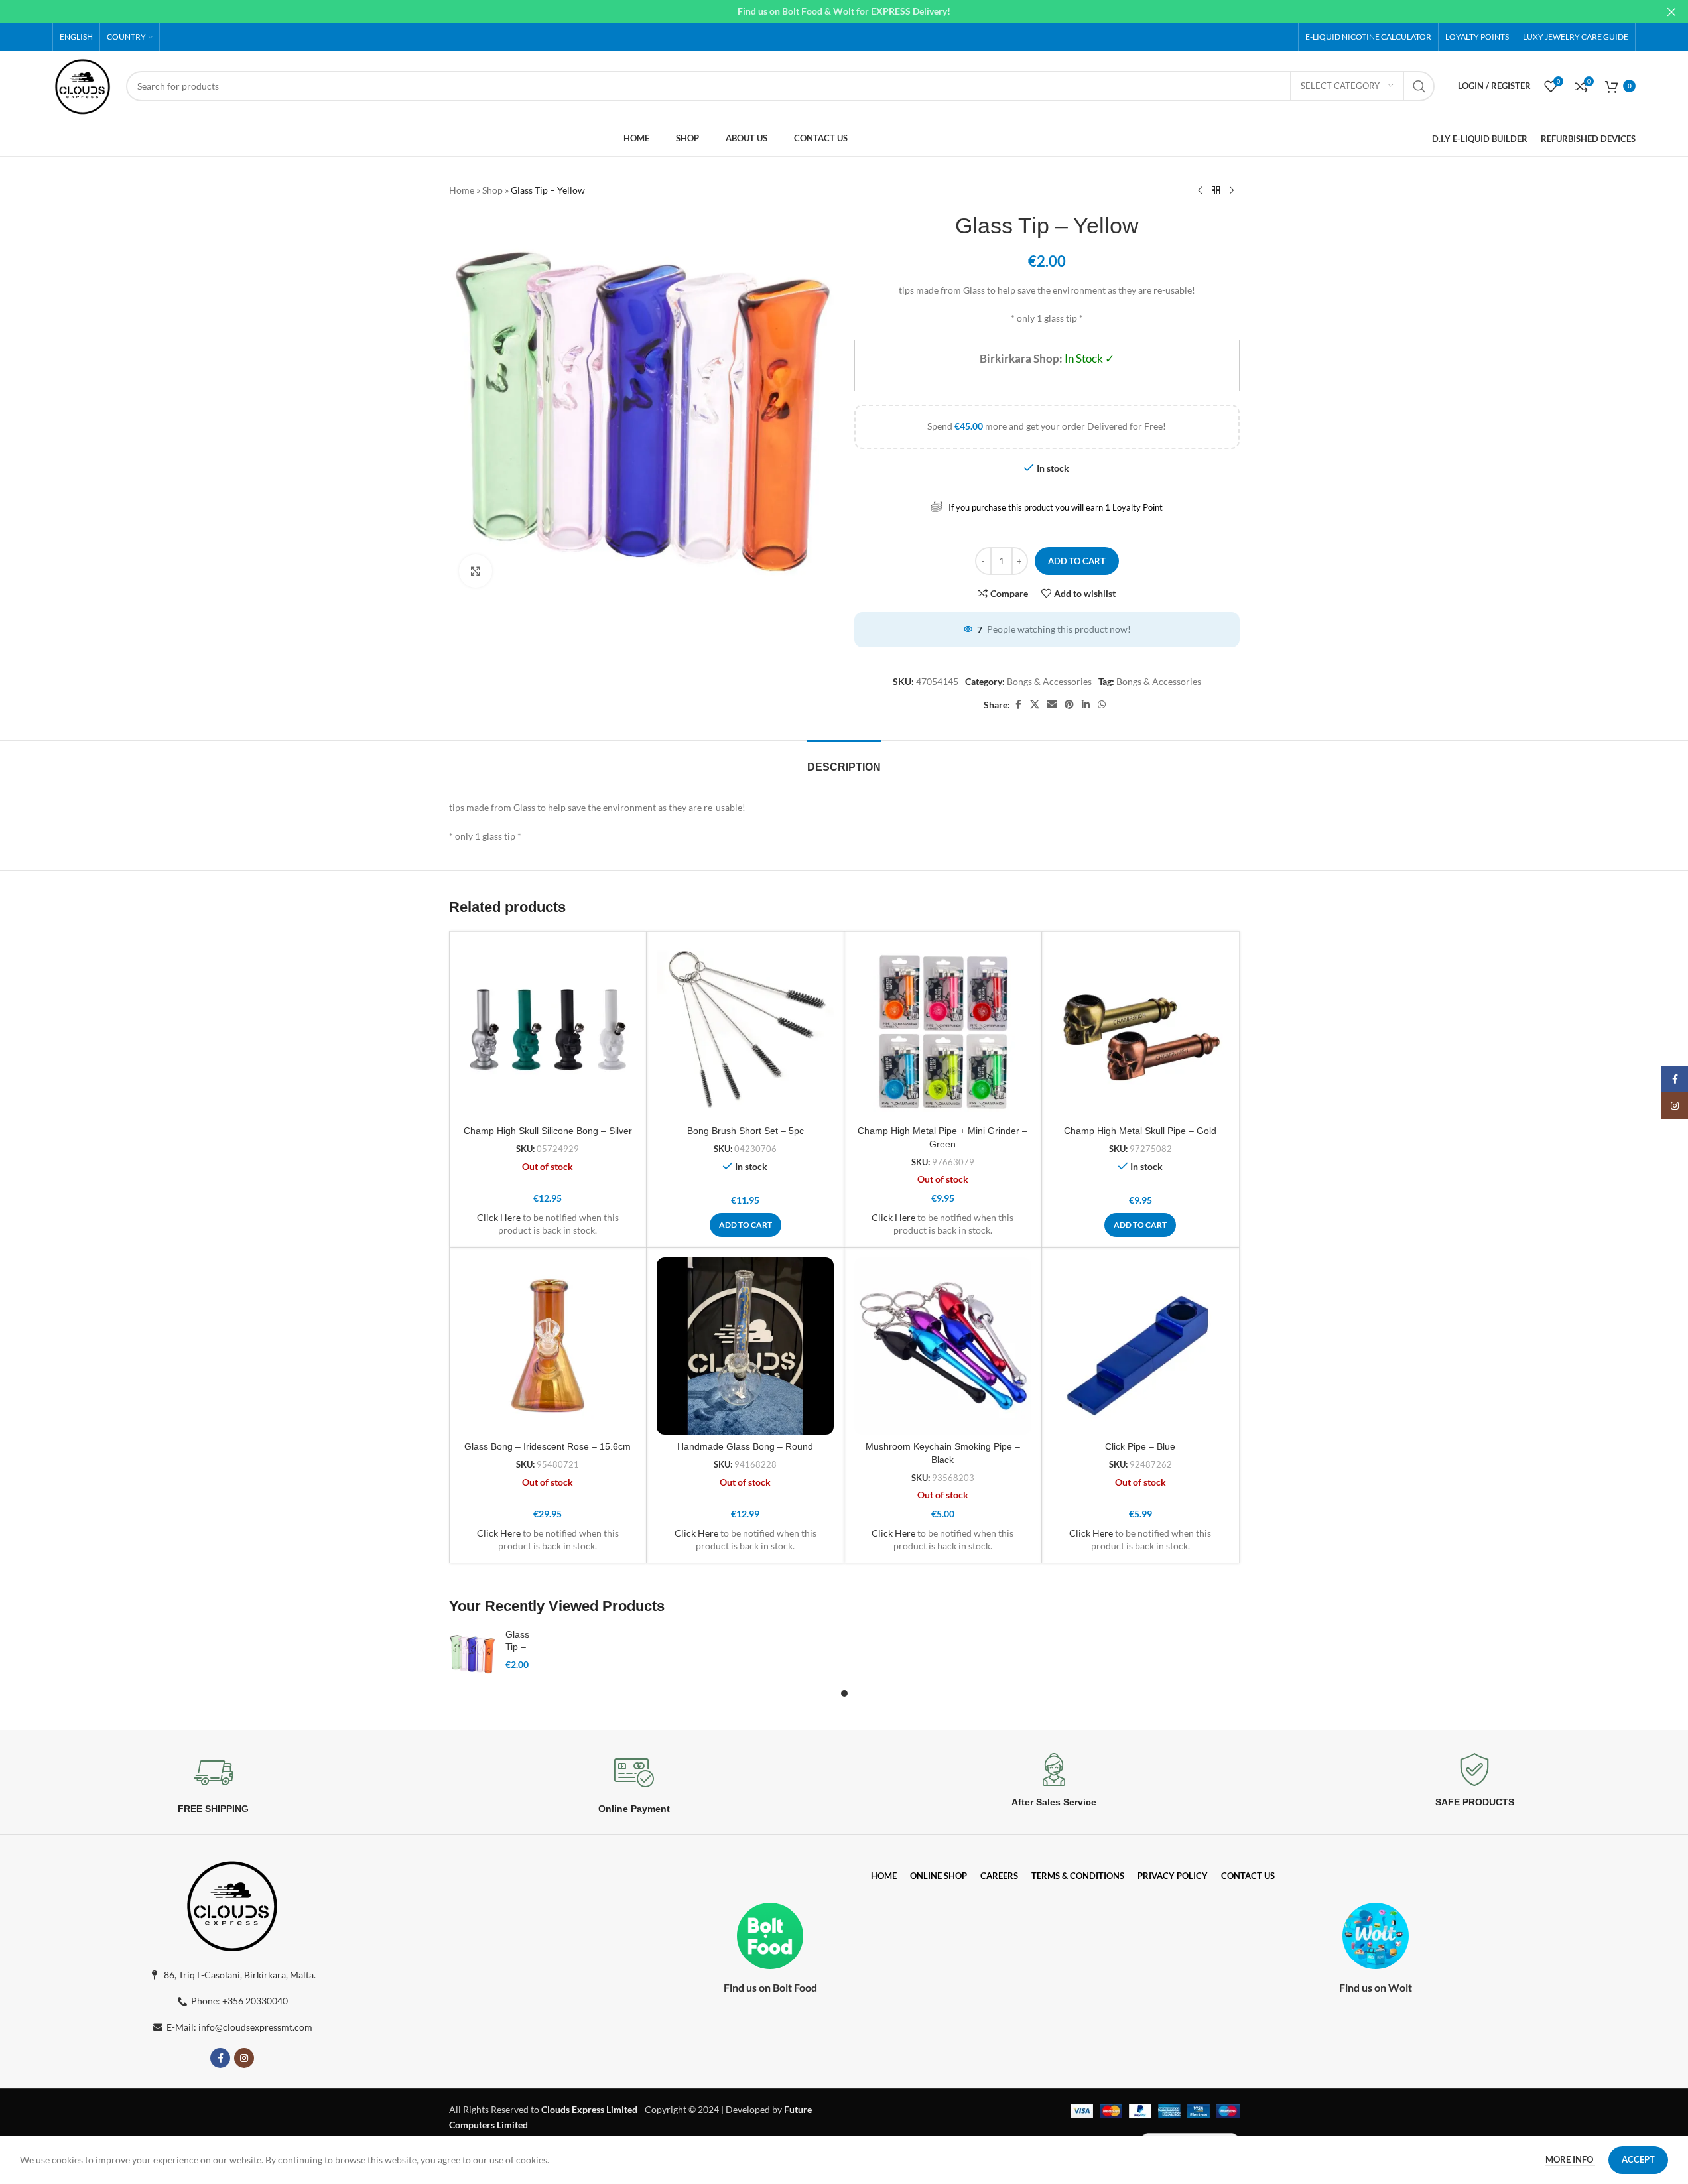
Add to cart (1077, 561)
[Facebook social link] (1018, 705)
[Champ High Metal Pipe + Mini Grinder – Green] (943, 1030)
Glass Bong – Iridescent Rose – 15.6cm (548, 1446)
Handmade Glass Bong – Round (745, 1446)
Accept (1638, 2159)
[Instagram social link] (244, 2058)
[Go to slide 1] (844, 1693)
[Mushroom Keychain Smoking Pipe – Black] (943, 1346)
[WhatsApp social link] (1102, 705)
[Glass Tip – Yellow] (472, 1653)
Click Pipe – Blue (1140, 1446)
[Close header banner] (1671, 12)
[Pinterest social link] (1069, 705)
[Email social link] (1052, 705)
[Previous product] (1200, 191)
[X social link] (1035, 705)
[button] (746, 1225)
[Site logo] (83, 85)
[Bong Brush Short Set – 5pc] (745, 1030)
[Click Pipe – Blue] (1140, 1346)
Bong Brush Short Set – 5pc (746, 1131)
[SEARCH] (1419, 86)
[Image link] (232, 1904)
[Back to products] (1216, 191)
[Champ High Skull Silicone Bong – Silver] (548, 1030)
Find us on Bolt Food (770, 1987)
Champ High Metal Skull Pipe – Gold (1140, 1131)
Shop (492, 190)
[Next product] (1232, 191)
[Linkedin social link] (1086, 705)
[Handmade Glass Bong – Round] (745, 1346)
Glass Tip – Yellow (519, 1647)
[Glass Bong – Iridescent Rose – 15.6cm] (548, 1346)
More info (1570, 2159)
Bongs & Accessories (1049, 681)
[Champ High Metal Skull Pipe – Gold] (1140, 1030)
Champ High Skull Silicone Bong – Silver (548, 1131)
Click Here (499, 1217)
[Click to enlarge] (476, 571)
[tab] (844, 760)
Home (462, 190)
